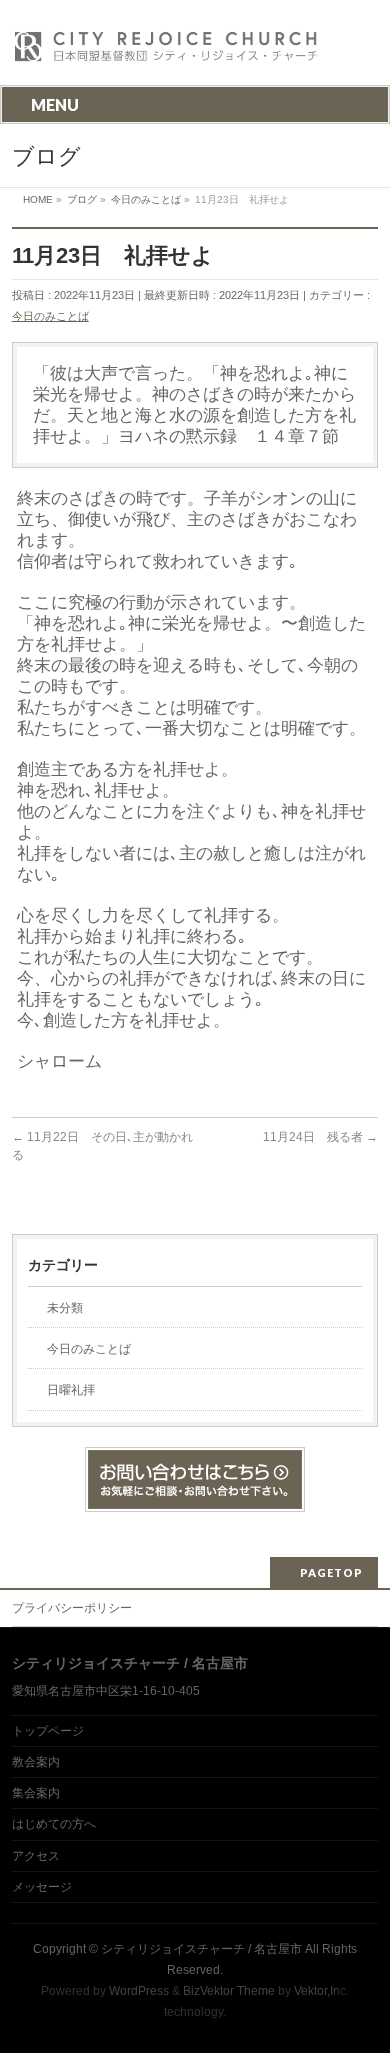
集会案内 (36, 1793)
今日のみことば (50, 316)
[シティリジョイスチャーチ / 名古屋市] (167, 52)
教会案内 (36, 1762)
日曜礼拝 (71, 1390)
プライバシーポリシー (72, 1608)
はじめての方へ (54, 1824)
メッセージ (42, 1887)
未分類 (65, 1308)
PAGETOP (331, 1572)
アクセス (36, 1856)
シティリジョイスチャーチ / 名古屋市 (201, 1949)
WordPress (139, 1991)
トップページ (48, 1731)
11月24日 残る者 (320, 1137)
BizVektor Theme (229, 1991)
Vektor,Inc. (321, 1991)
